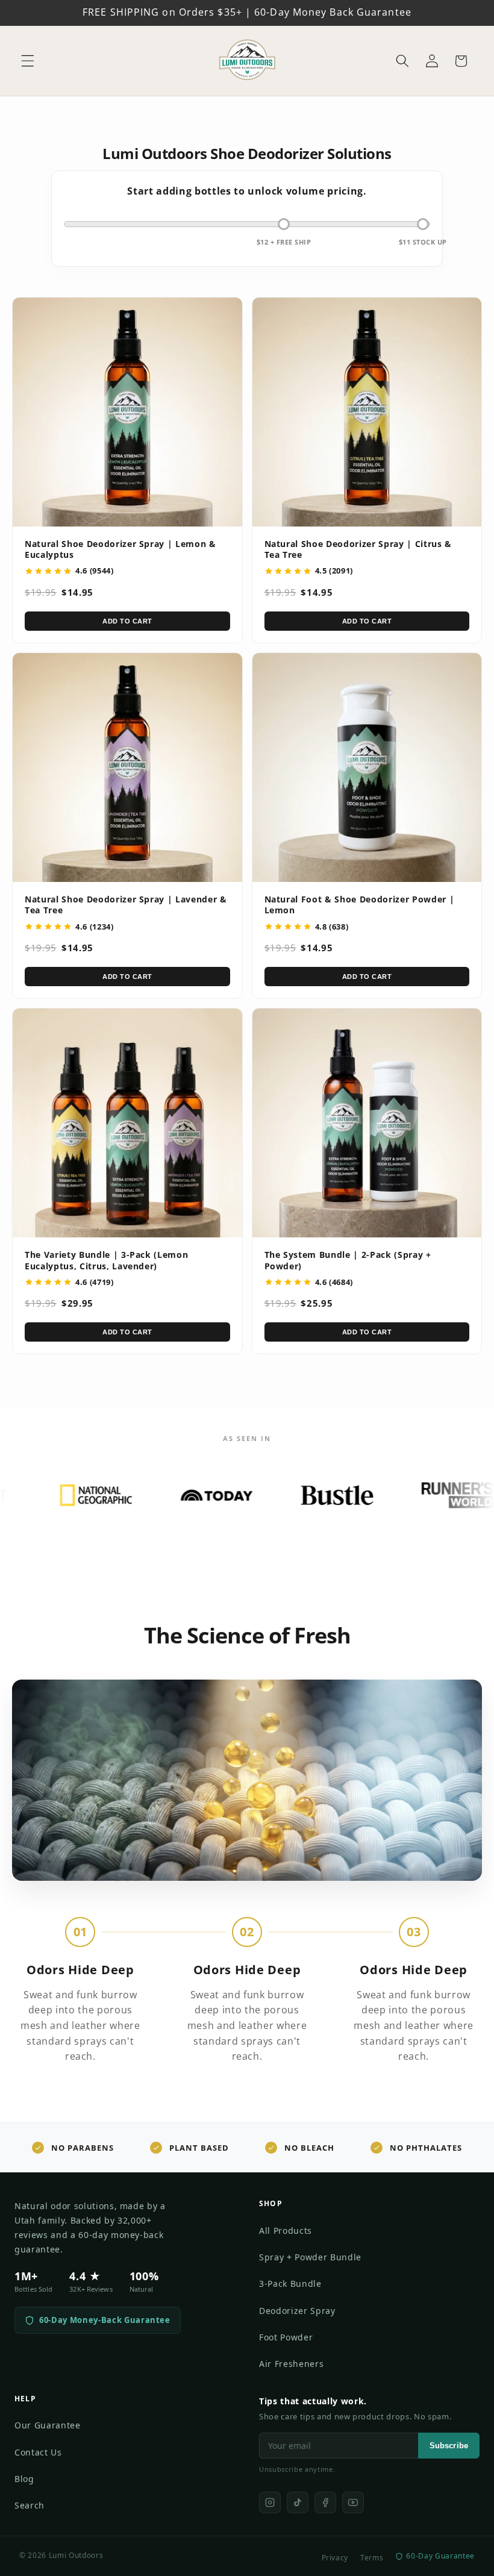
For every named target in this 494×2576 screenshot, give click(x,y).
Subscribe (449, 2446)
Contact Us (38, 2452)
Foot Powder (286, 2337)
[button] (28, 61)
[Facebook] (325, 2503)
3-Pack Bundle (290, 2284)
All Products (286, 2231)
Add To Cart (127, 621)
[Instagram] (270, 2503)
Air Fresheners (291, 2364)
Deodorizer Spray (297, 2311)
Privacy (335, 2558)
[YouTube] (353, 2503)
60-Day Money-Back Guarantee (105, 2320)
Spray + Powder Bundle (310, 2257)
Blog (24, 2479)
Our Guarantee (48, 2425)
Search (30, 2505)
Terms (372, 2558)
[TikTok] (298, 2503)
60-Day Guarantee (440, 2556)
